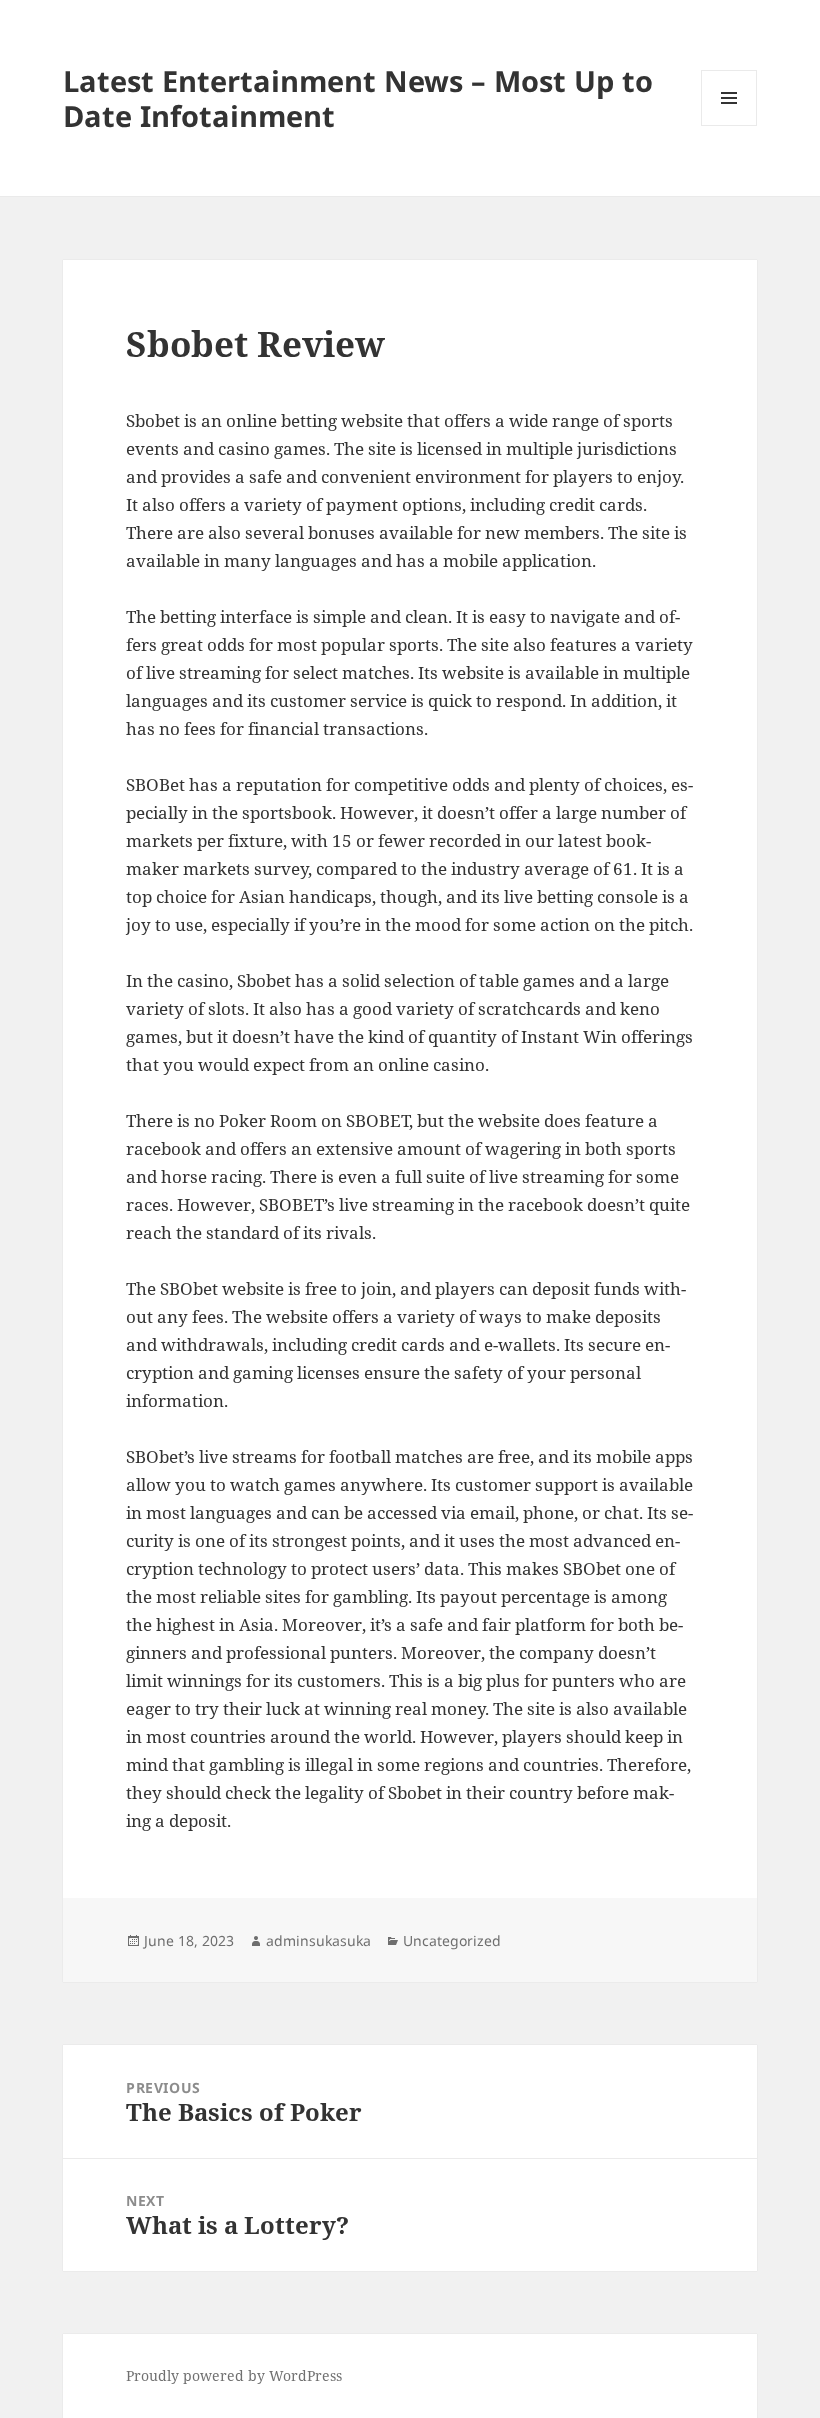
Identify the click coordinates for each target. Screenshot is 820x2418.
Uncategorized (452, 1940)
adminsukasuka (318, 1940)
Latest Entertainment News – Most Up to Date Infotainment (358, 98)
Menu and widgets (729, 125)
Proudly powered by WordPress (234, 2375)
